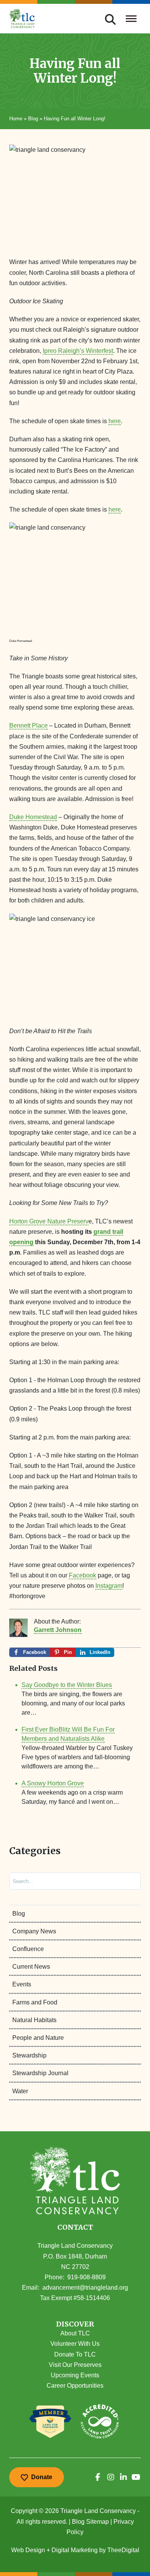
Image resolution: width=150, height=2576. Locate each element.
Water (20, 2091)
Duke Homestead (33, 817)
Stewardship (29, 2055)
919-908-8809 (87, 2277)
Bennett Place (28, 725)
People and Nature (38, 2038)
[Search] (128, 1881)
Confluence (28, 1949)
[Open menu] (131, 18)
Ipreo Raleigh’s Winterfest (78, 351)
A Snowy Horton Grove (53, 1783)
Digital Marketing (75, 2550)
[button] (75, 2324)
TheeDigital (123, 2550)
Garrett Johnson (58, 1630)
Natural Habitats (34, 2020)
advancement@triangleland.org (85, 2288)
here (115, 421)
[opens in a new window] (98, 2477)
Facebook (82, 1575)
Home (16, 119)
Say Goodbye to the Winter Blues (67, 1685)
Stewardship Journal (40, 2073)
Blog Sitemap (90, 2522)
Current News (31, 1967)
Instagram (109, 1586)
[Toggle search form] (110, 18)
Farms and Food (35, 2002)
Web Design (28, 2550)
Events (22, 1984)
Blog (33, 119)
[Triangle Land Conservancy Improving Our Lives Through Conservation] (22, 18)
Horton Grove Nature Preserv (49, 1221)
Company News (34, 1931)
